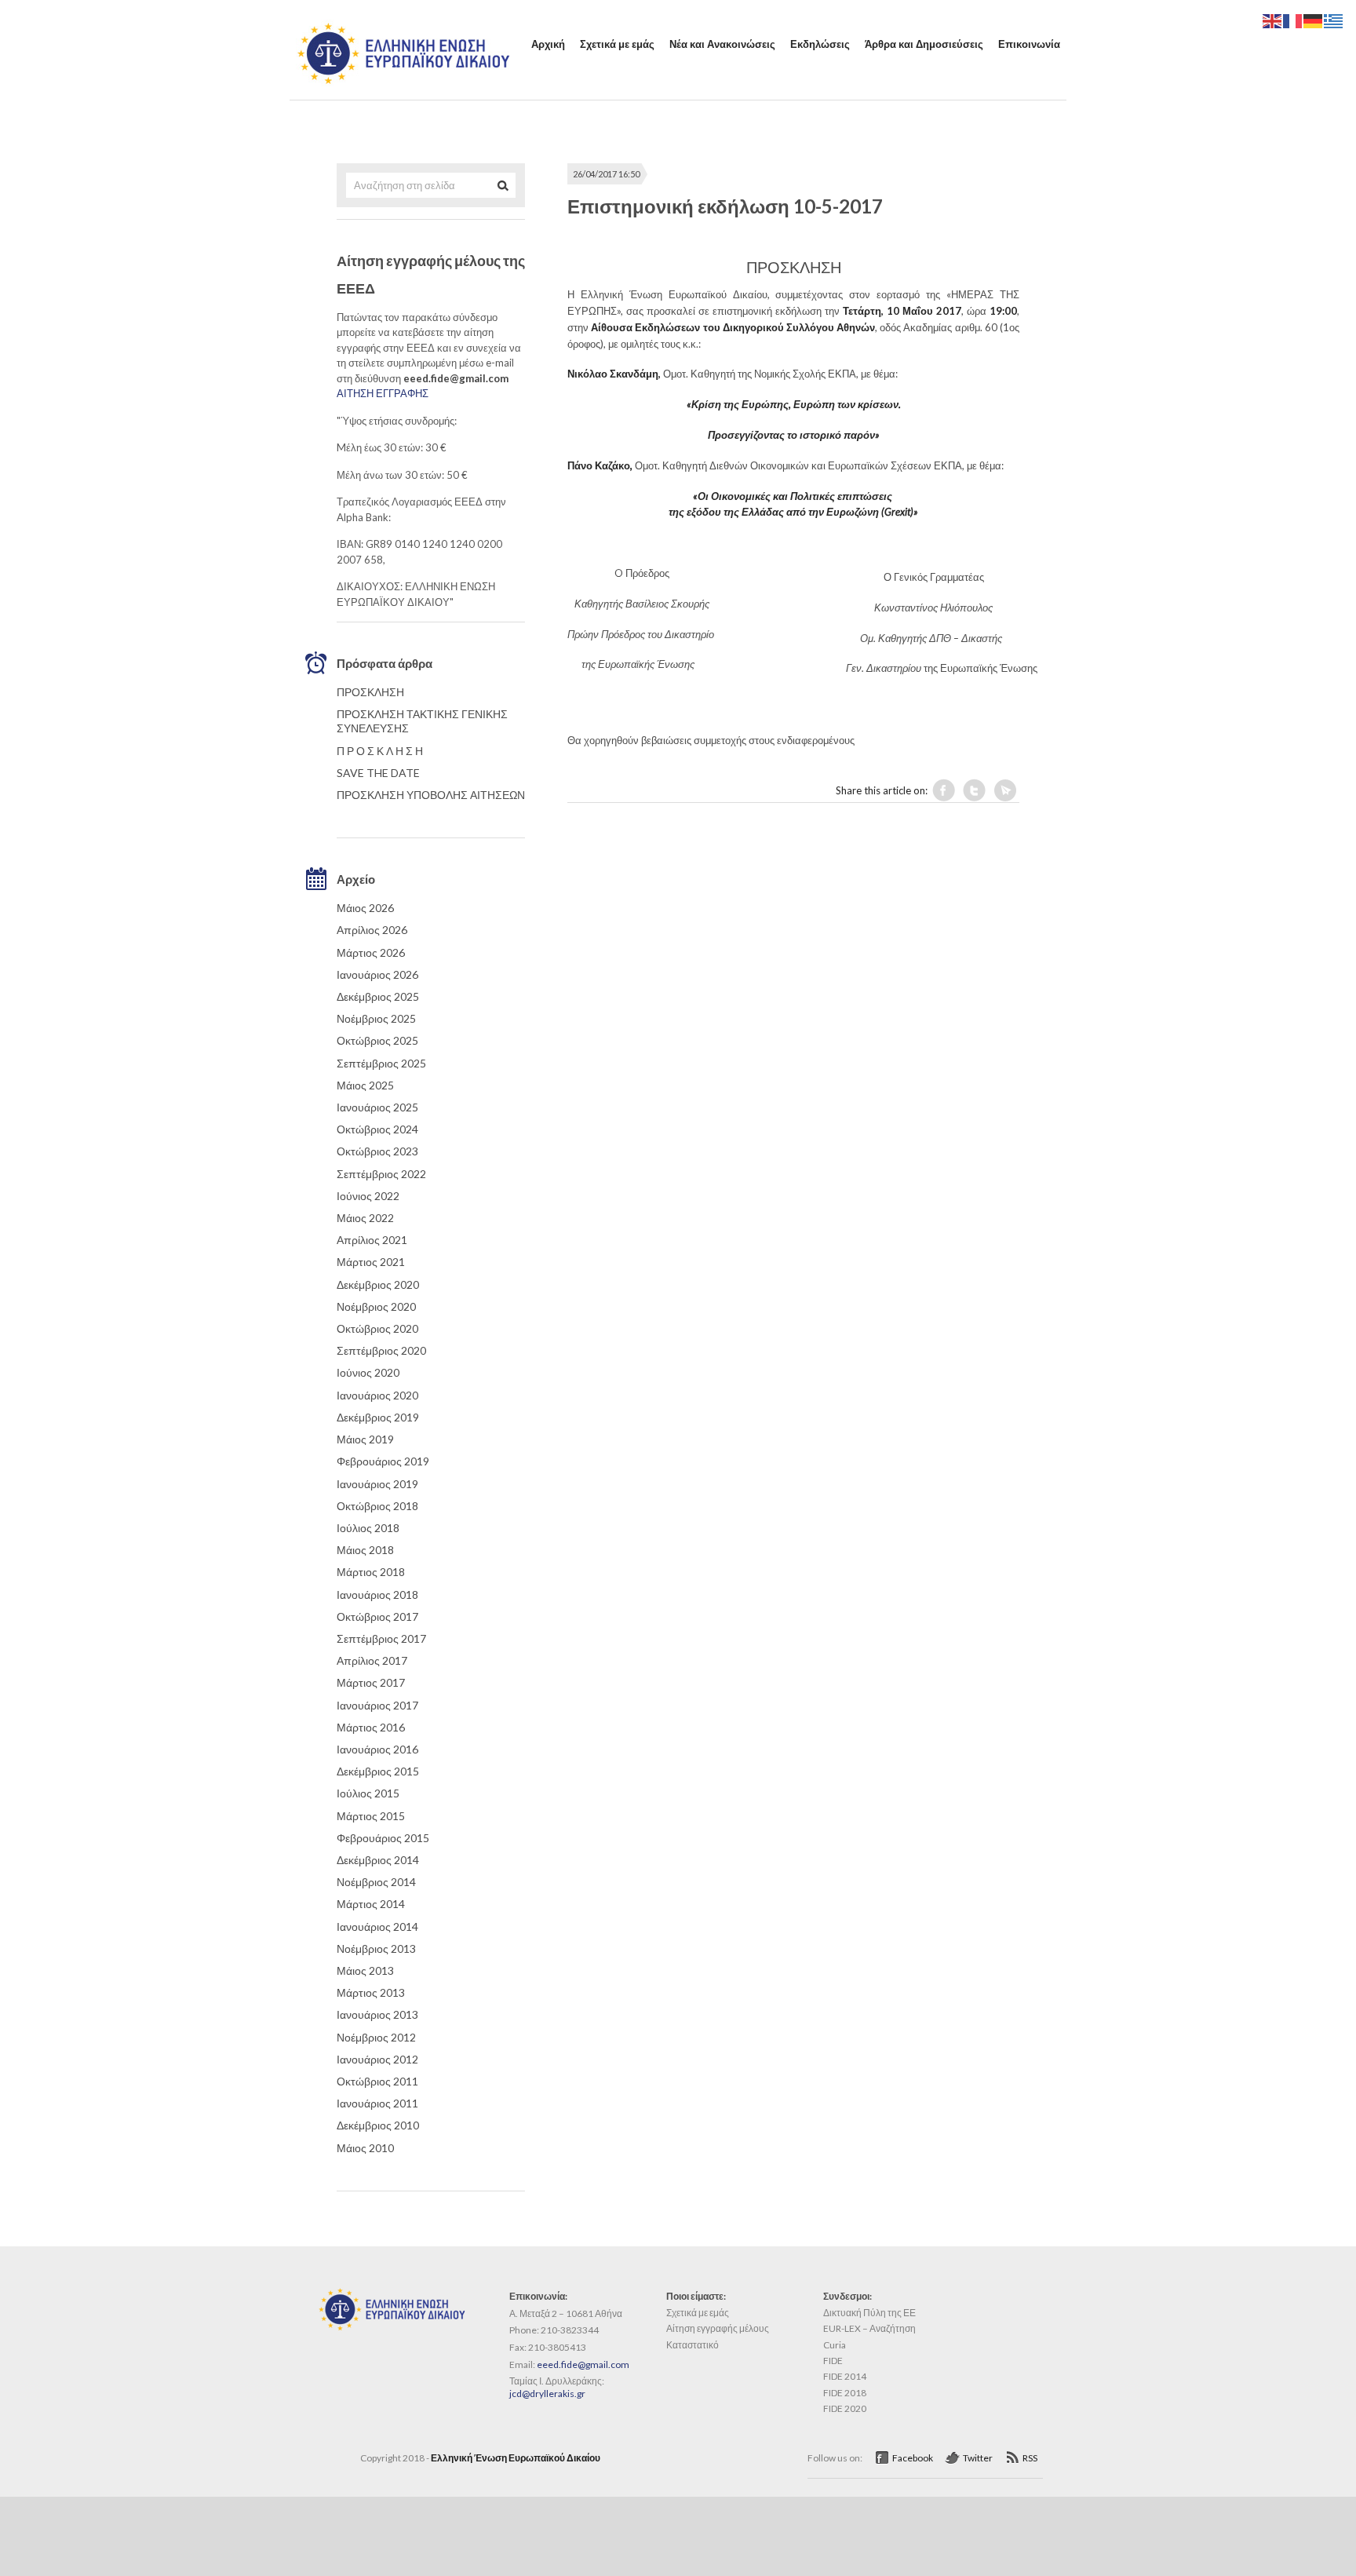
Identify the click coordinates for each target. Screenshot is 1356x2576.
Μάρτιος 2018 (371, 1572)
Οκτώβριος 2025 (377, 1040)
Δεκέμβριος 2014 (378, 1860)
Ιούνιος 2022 (368, 1196)
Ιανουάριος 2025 (377, 1107)
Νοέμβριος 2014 (376, 1882)
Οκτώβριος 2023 (377, 1151)
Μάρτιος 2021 (371, 1262)
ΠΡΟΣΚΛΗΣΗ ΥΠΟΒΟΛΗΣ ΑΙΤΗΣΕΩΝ (431, 795)
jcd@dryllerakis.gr (547, 2394)
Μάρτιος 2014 (371, 1904)
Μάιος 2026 (365, 908)
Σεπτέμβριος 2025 (381, 1063)
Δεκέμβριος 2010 (378, 2125)
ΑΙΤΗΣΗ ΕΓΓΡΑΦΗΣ (383, 393)
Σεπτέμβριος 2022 (381, 1174)
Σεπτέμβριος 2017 (381, 1638)
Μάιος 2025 (365, 1085)
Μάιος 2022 (365, 1218)
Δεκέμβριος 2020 (378, 1284)
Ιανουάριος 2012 (377, 2059)
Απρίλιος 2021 (372, 1240)
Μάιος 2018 (365, 1550)
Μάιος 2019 (365, 1439)
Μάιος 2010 (365, 2148)
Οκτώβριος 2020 (377, 1328)
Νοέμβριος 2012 (376, 2037)
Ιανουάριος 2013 (377, 2014)
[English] (1273, 20)
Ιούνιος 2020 (368, 1372)
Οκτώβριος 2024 (377, 1129)
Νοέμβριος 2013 (376, 1948)
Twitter (978, 2458)
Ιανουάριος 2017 (377, 1705)
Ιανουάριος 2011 (377, 2103)
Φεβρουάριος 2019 (383, 1461)
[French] (1293, 20)
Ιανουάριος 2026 (377, 974)
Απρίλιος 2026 (372, 930)
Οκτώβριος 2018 (377, 1506)
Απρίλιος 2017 (372, 1660)
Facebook (913, 2458)
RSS (1030, 2458)
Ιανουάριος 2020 (377, 1395)
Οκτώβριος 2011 (377, 2081)
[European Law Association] (403, 82)
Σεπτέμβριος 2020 (381, 1350)
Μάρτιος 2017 (371, 1682)
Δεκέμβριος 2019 (378, 1417)
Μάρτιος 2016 (371, 1727)
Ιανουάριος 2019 (377, 1484)
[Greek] (1334, 20)
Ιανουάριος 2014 (377, 1927)
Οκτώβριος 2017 (377, 1616)
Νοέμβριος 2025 (376, 1018)
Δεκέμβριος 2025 (378, 996)
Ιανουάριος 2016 (377, 1749)
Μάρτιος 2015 (371, 1816)
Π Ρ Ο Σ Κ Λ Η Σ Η (380, 751)
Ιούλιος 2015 (368, 1793)
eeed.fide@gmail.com (583, 2364)
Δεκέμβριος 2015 (378, 1771)
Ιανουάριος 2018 (377, 1594)
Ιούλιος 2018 (368, 1528)
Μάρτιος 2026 (371, 952)
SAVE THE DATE (378, 773)
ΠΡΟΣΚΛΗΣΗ (370, 692)
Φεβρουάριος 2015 (383, 1838)
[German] (1314, 20)
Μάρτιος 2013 (371, 1992)
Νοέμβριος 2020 (376, 1306)
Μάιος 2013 (365, 1970)
